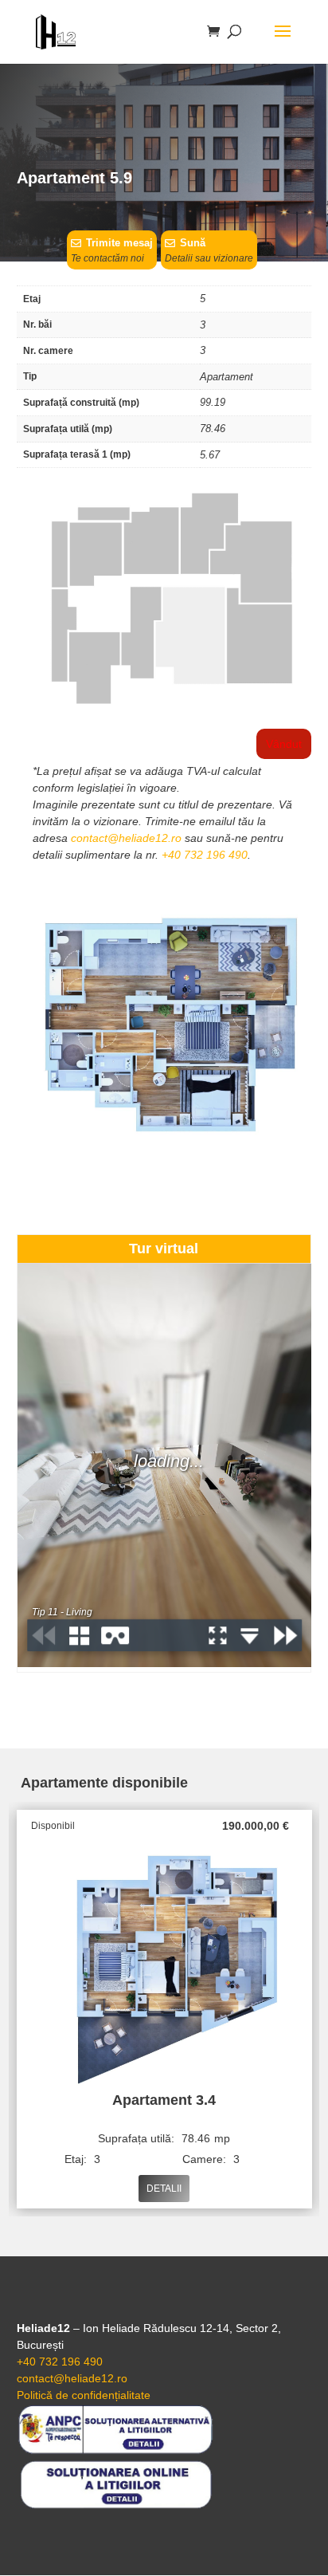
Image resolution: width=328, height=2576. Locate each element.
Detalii (164, 2189)
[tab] (164, 1249)
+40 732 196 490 (205, 855)
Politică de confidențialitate (84, 2395)
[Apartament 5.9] (164, 1158)
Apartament (226, 377)
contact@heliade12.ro (126, 838)
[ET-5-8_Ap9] (164, 709)
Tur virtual (164, 1249)
